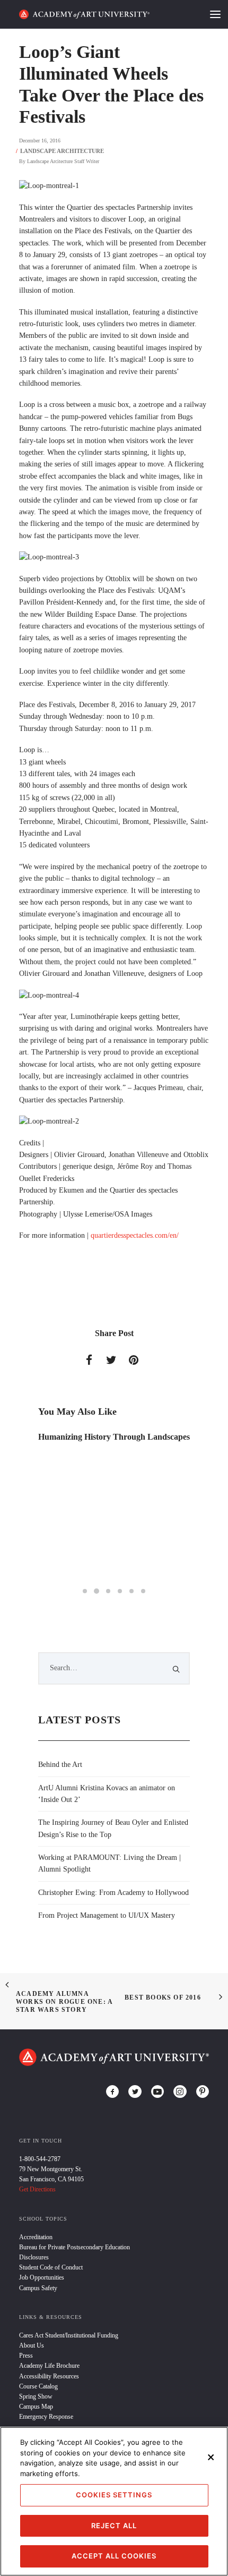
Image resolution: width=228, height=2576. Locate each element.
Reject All (114, 2526)
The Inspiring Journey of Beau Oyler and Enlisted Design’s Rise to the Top (113, 1828)
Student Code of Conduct (51, 2267)
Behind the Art (60, 1765)
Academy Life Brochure (49, 2366)
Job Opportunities (42, 2277)
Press (26, 2356)
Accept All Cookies (114, 2556)
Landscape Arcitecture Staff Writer (63, 161)
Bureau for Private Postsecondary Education (74, 2247)
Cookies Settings (114, 2495)
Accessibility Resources (49, 2376)
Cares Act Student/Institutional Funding (69, 2335)
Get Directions (37, 2189)
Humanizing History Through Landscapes (114, 1437)
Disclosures (34, 2257)
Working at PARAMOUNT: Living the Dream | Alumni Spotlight (109, 1863)
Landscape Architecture (62, 151)
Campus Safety (38, 2288)
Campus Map (36, 2407)
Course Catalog (38, 2386)
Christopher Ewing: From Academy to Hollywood (113, 1893)
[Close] (211, 2457)
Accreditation (36, 2237)
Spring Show (36, 2396)
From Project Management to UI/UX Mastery (107, 1915)
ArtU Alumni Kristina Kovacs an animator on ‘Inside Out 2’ (107, 1794)
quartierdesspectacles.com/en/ (135, 1235)
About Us (32, 2345)
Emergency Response (46, 2417)
